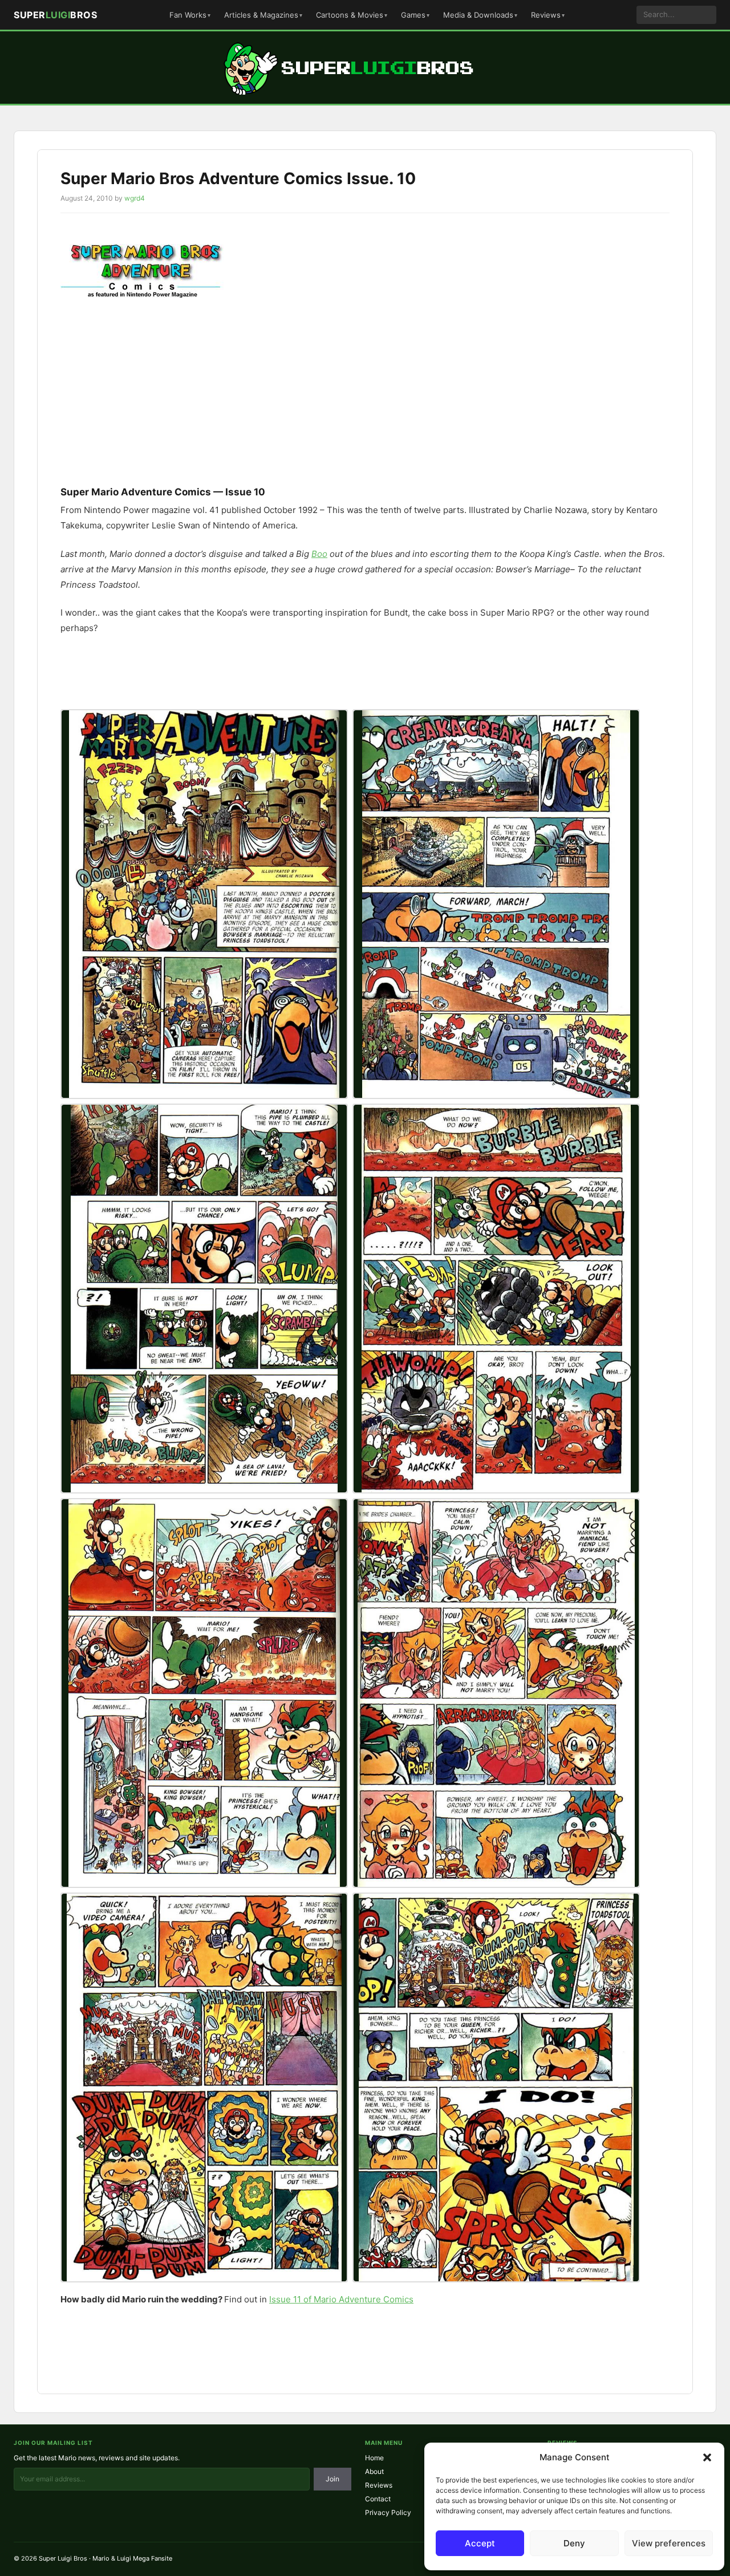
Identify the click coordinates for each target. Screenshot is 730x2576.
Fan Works (188, 15)
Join (332, 2479)
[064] (496, 1299)
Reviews (546, 15)
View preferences (669, 2543)
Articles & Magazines (261, 15)
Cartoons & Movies (350, 15)
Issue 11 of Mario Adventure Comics (341, 2299)
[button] (707, 2457)
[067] (204, 2087)
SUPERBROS (55, 15)
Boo (319, 554)
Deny (574, 2543)
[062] (496, 904)
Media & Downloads (478, 15)
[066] (496, 1693)
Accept (480, 2543)
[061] (204, 904)
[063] (204, 1299)
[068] (496, 2087)
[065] (204, 1693)
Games (413, 15)
